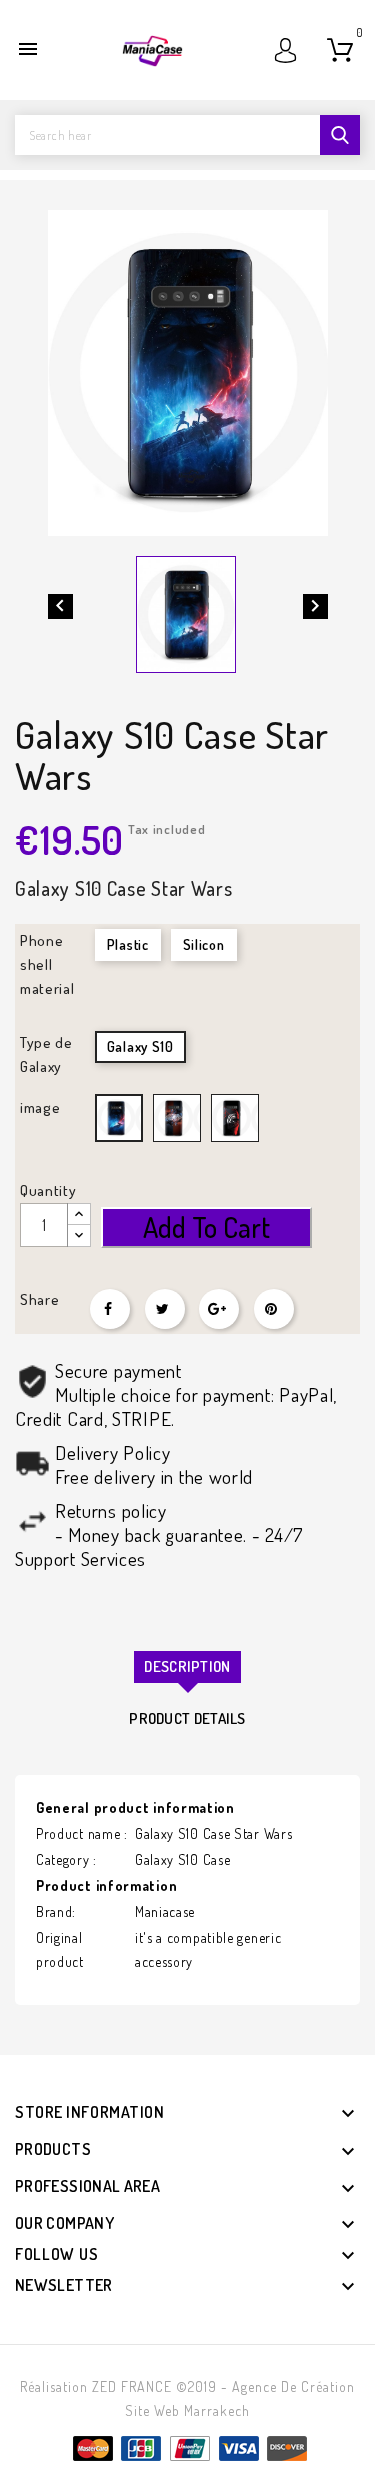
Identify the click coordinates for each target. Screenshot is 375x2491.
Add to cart (206, 1227)
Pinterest (274, 1309)
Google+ (219, 1309)
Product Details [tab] (187, 1718)
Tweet (165, 1309)
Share (110, 1309)
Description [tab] (187, 1666)
